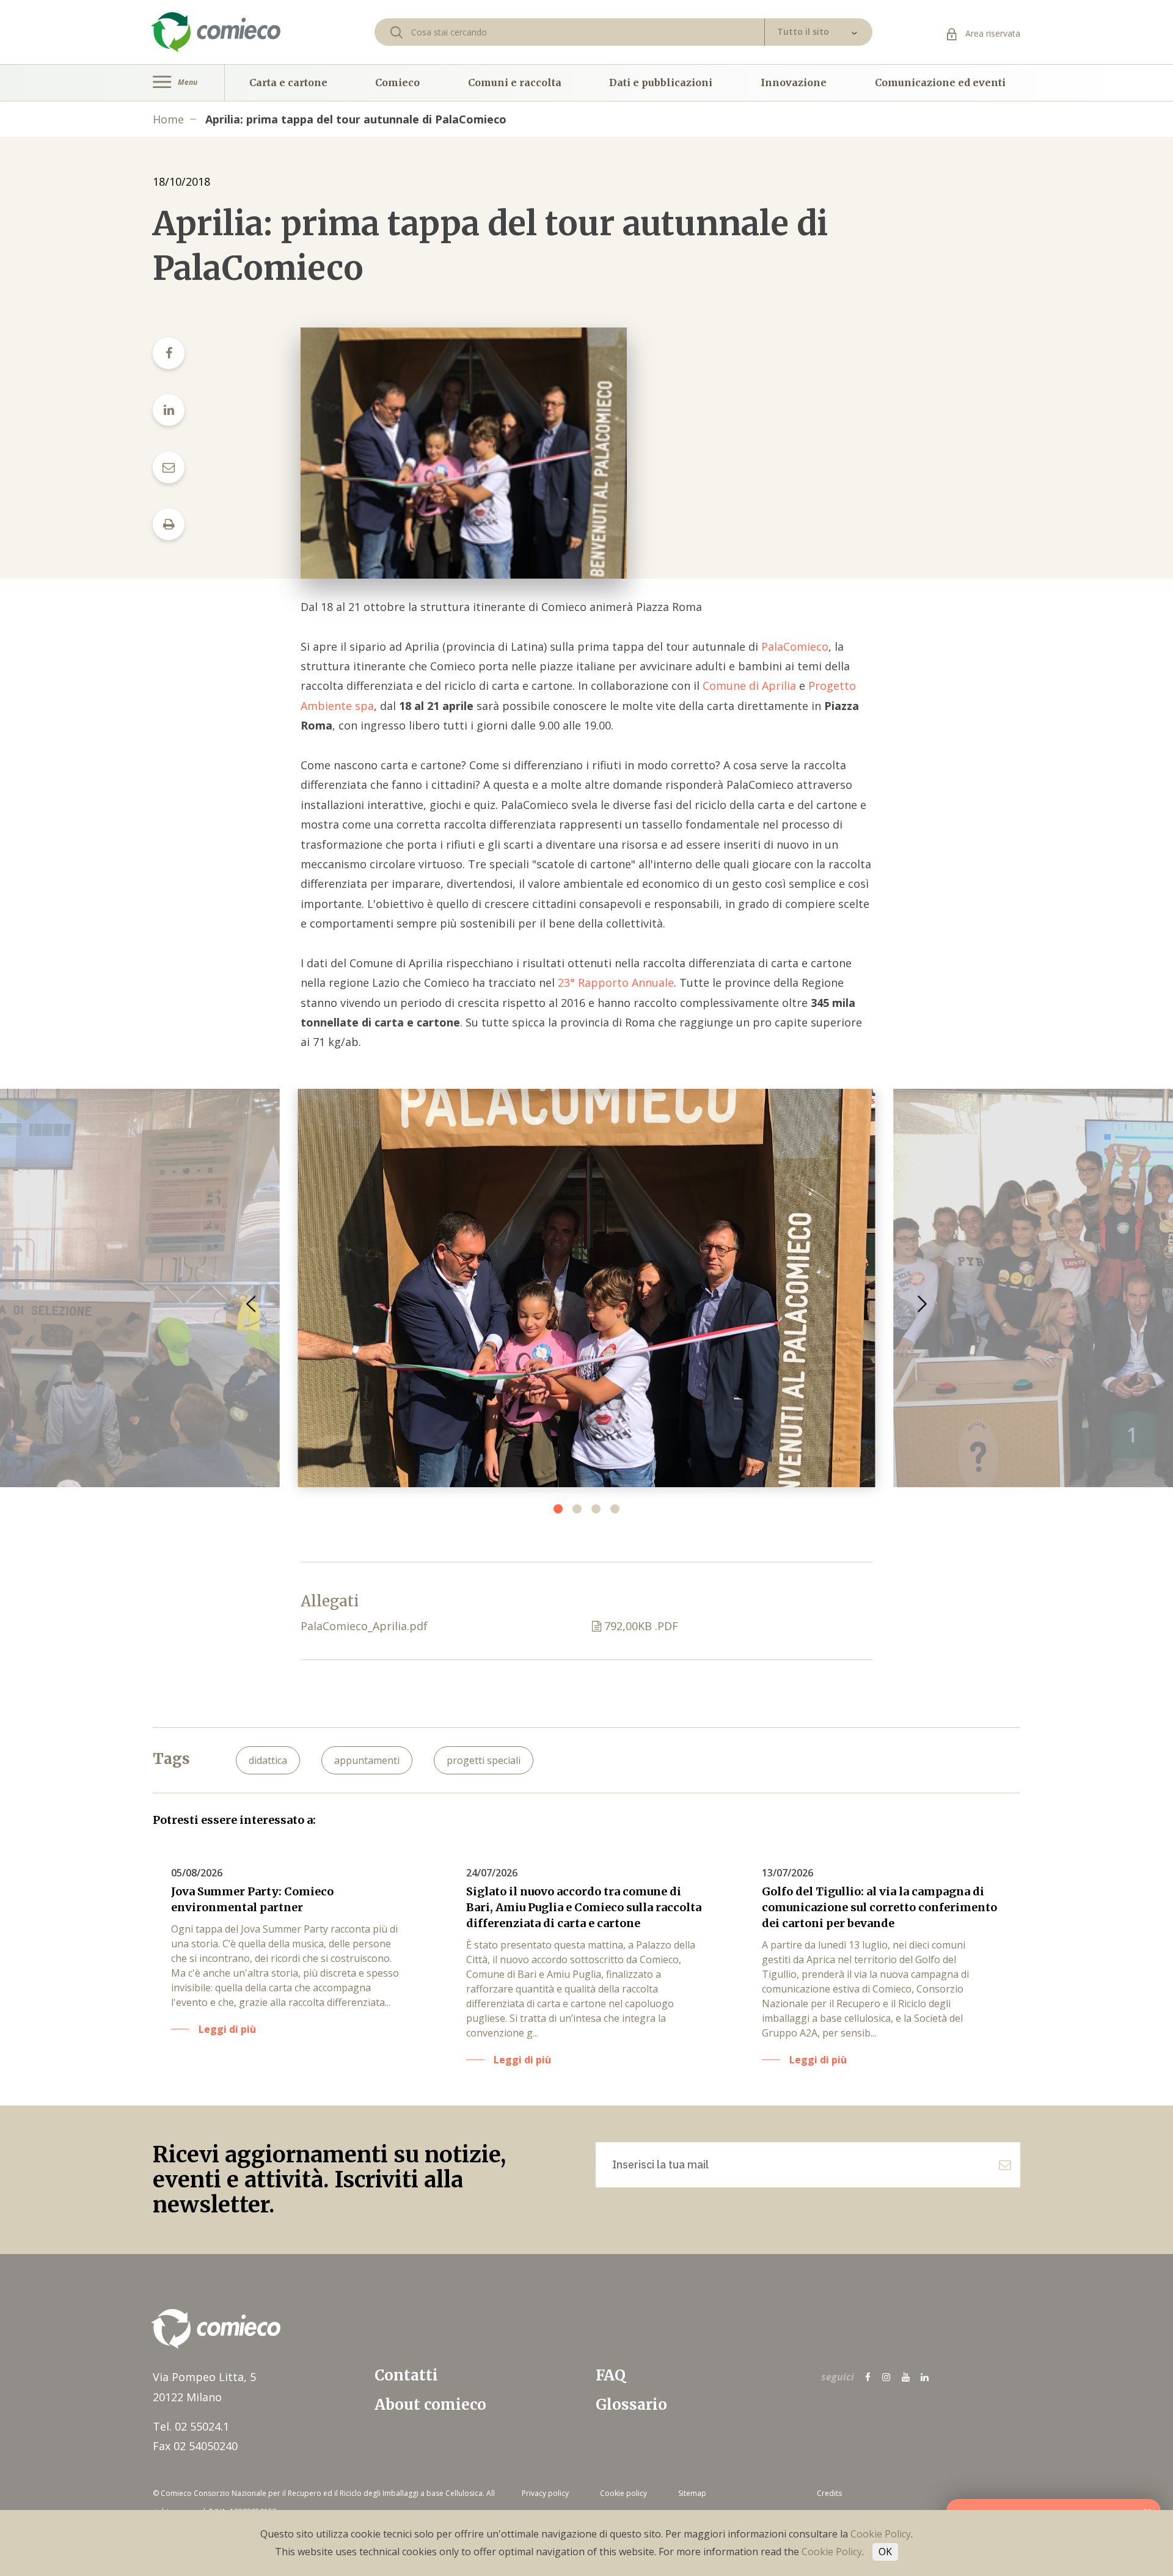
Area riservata (992, 33)
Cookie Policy (881, 2534)
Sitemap (692, 2493)
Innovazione (794, 82)
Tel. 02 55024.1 (191, 2426)
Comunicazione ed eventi (940, 82)
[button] (922, 1304)
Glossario (631, 2405)
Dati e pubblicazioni (661, 82)
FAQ (611, 2375)
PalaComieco (795, 646)
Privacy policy (545, 2493)
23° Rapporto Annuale (616, 982)
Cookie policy (623, 2493)
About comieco (430, 2405)
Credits (829, 2493)
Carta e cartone (288, 82)
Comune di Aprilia (749, 686)
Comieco (397, 82)
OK (885, 2552)
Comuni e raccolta (515, 82)
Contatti (406, 2375)
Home (168, 119)
